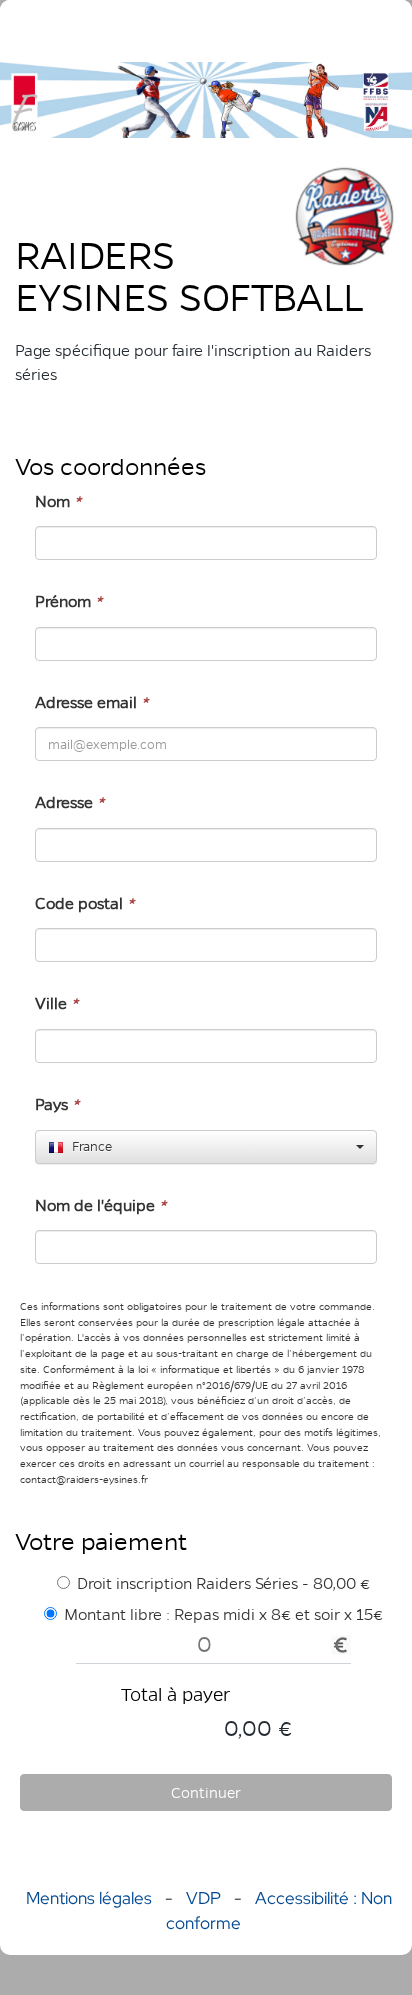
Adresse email (91, 702)
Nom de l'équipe (100, 1205)
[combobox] (206, 1147)
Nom (58, 501)
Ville (56, 1003)
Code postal (84, 903)
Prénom (68, 601)
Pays (57, 1104)
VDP (205, 1898)
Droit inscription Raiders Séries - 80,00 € (223, 1583)
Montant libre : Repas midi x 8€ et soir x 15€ (223, 1614)
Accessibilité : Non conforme (279, 1910)
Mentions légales (89, 1898)
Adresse (69, 802)
